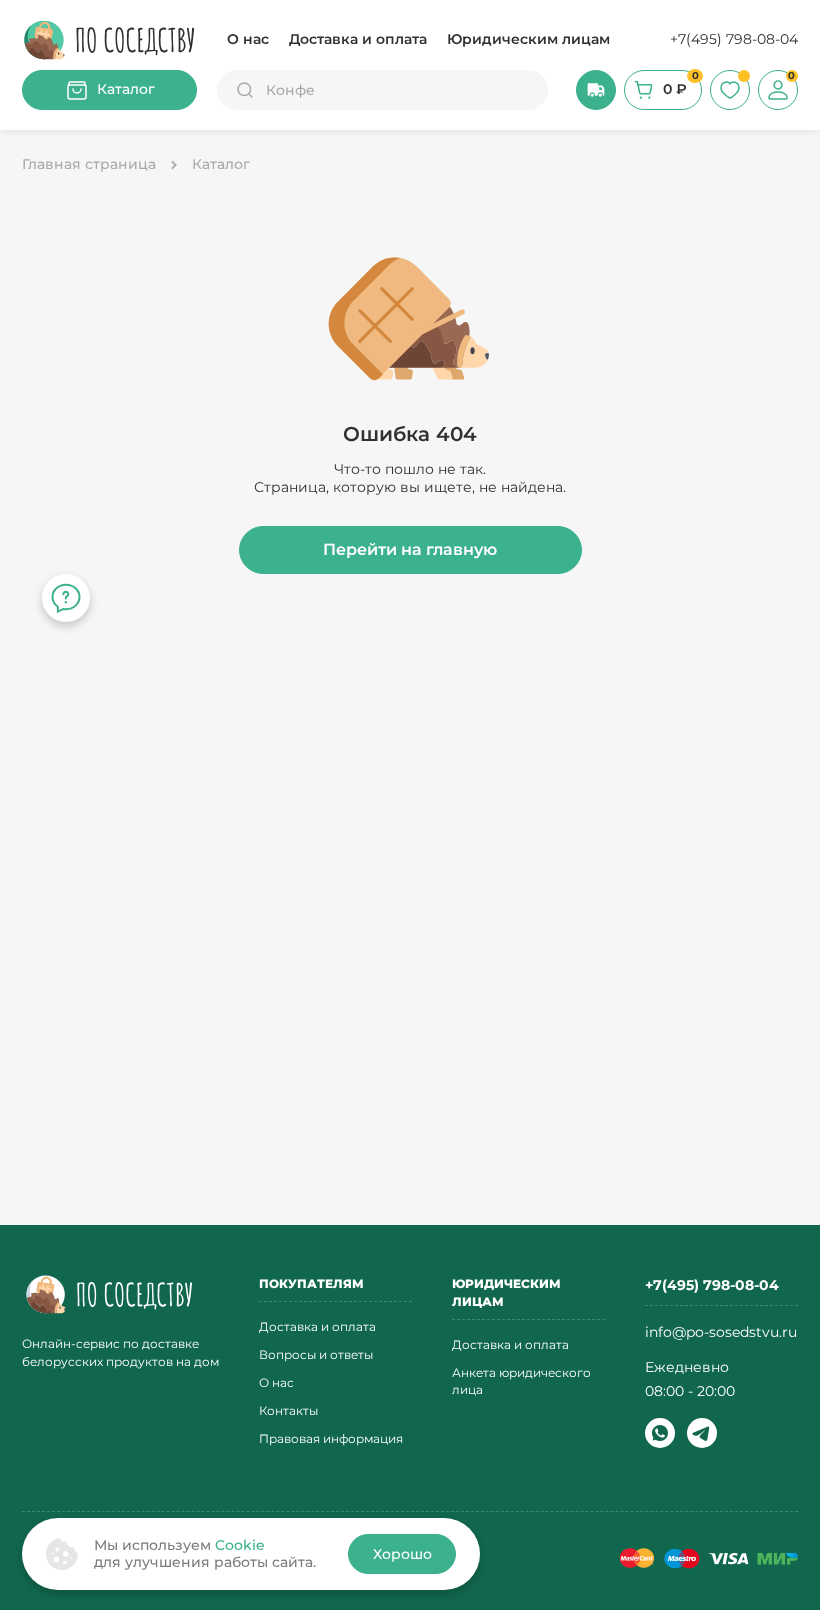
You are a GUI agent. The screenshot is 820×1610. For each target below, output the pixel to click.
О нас (248, 39)
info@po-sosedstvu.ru (721, 1332)
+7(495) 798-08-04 (734, 39)
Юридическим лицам (528, 39)
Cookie (240, 1545)
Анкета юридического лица (521, 1381)
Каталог (126, 89)
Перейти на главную (410, 549)
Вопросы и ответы (316, 1354)
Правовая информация (331, 1438)
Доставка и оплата (358, 39)
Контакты (288, 1410)
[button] (596, 90)
